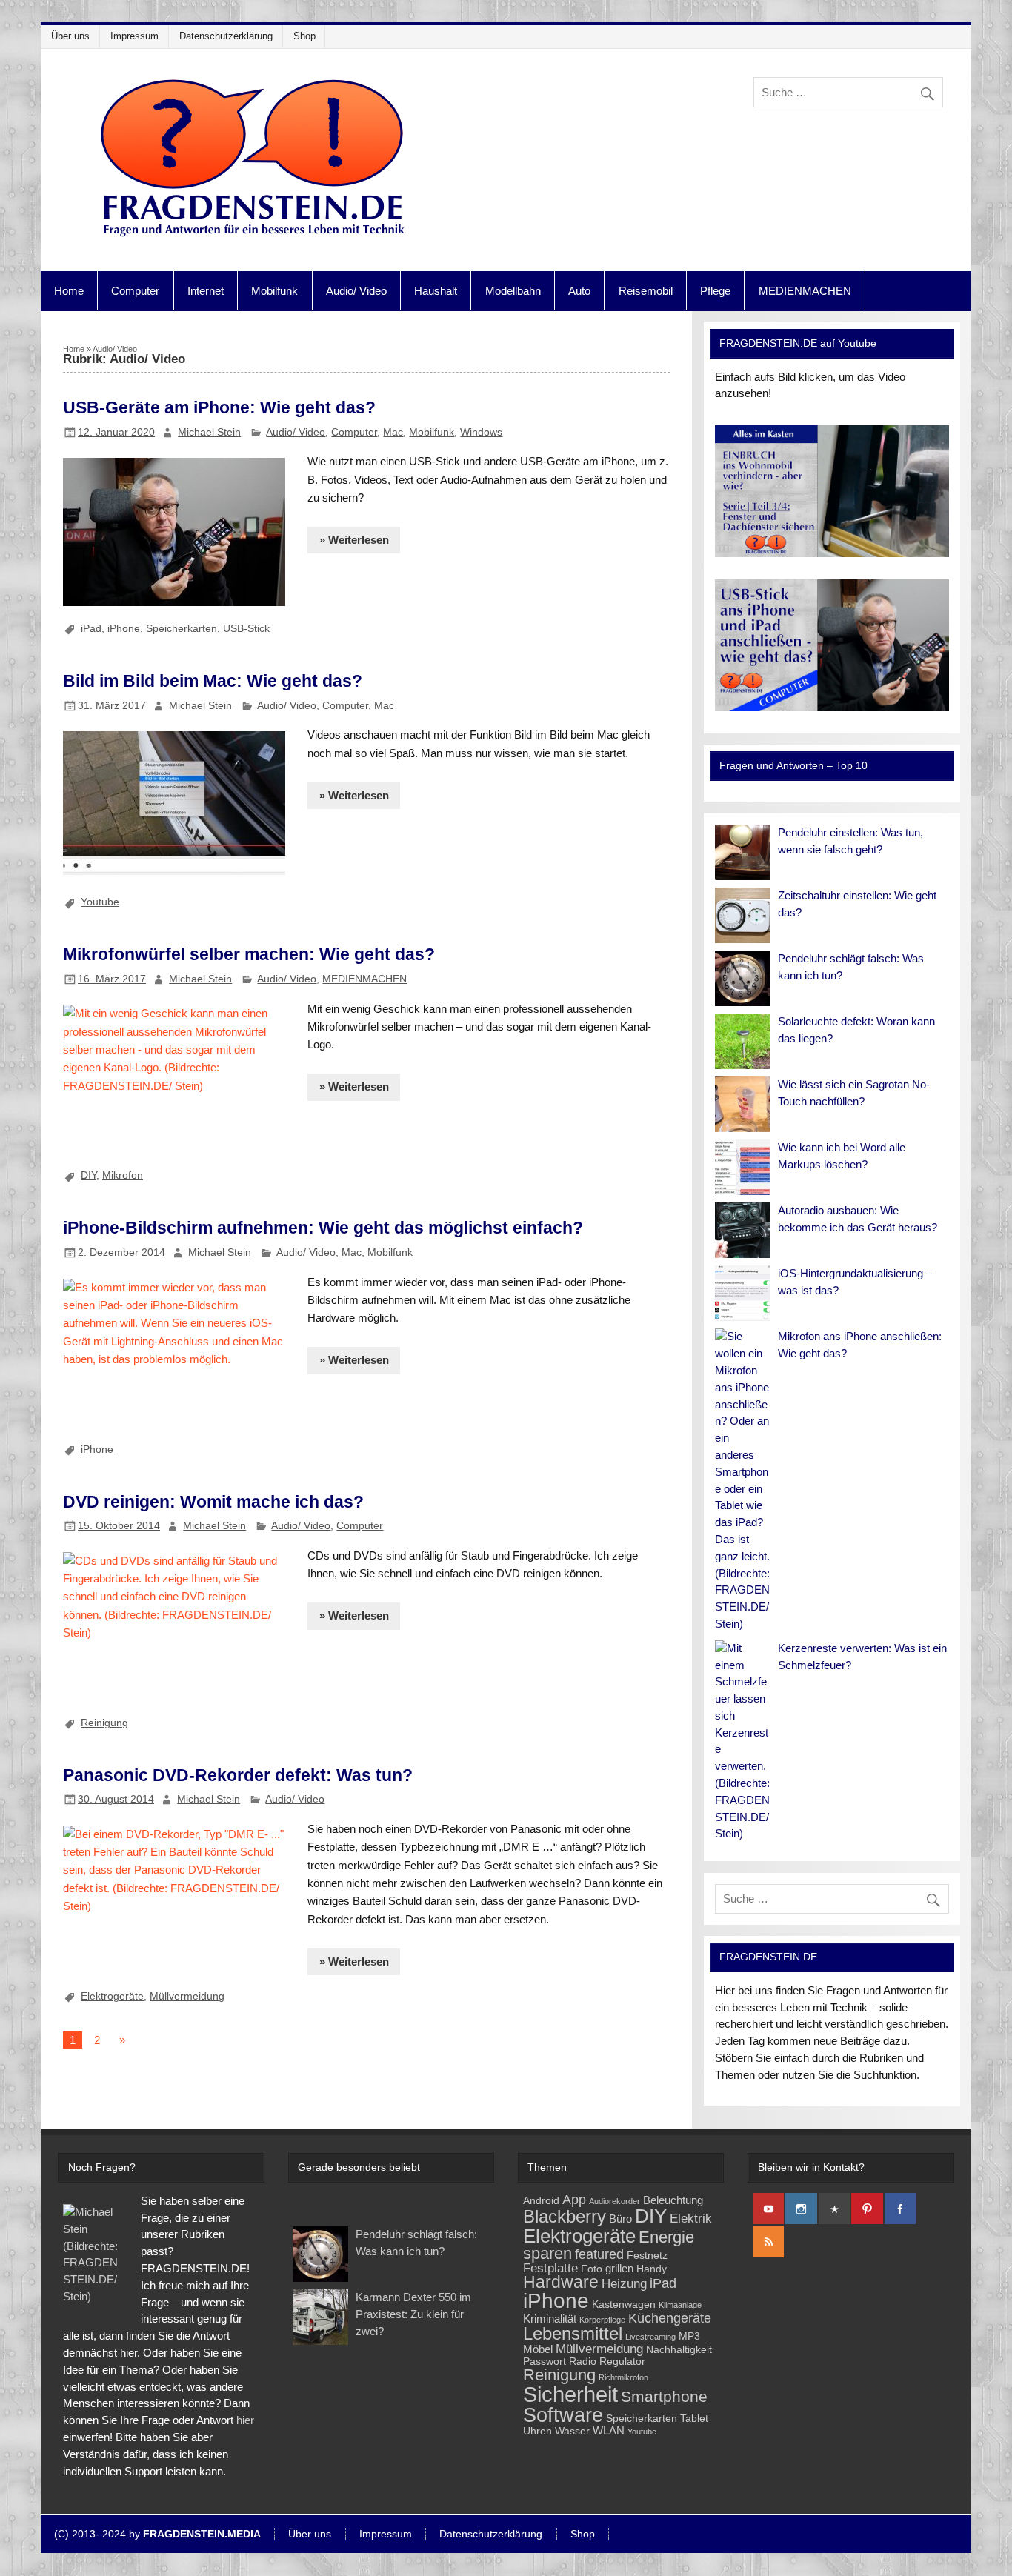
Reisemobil (646, 291)
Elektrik (691, 2219)
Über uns (70, 36)
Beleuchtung (673, 2200)
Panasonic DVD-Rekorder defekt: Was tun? (238, 1775)
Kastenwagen (624, 2304)
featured (599, 2254)
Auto (579, 291)
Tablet (694, 2419)
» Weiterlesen (354, 540)
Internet (206, 291)
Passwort (545, 2362)
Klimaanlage (680, 2305)
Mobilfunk (274, 291)
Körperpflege (602, 2320)
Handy (652, 2269)
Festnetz (647, 2256)
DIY (89, 1175)
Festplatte (550, 2268)
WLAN (609, 2430)
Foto (592, 2269)
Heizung (624, 2284)
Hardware (561, 2282)
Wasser (572, 2431)
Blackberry (565, 2216)
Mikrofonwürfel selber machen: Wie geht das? (249, 954)
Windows (481, 432)
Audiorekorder (615, 2201)
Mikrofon (123, 1175)
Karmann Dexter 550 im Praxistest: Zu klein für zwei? (413, 2314)
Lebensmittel (573, 2334)
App (574, 2199)
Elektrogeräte (112, 1996)
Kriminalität (550, 2319)
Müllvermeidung (187, 1996)
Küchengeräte (670, 2318)
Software (563, 2415)
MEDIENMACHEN (805, 291)
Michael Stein (209, 432)
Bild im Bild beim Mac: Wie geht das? (213, 681)
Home (69, 291)
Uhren (537, 2431)
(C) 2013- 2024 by (157, 2535)
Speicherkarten (182, 628)
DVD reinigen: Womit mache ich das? (213, 1502)
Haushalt (436, 291)
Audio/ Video (356, 291)
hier (245, 2420)
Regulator (622, 2362)
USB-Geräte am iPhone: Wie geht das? (219, 407)
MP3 (689, 2336)
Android (541, 2201)
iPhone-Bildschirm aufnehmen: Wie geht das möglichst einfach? (323, 1228)
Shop (304, 36)
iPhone (124, 628)
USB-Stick (246, 628)
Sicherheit (570, 2394)
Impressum (134, 36)
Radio (583, 2362)
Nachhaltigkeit (679, 2350)
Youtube (100, 902)
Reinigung (104, 1723)
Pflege (715, 291)
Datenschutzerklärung (226, 36)
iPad (91, 628)
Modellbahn (513, 291)
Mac (393, 432)
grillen (619, 2268)
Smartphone (664, 2396)
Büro (620, 2219)
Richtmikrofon (623, 2377)
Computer (135, 291)
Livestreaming (650, 2337)
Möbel (538, 2349)
